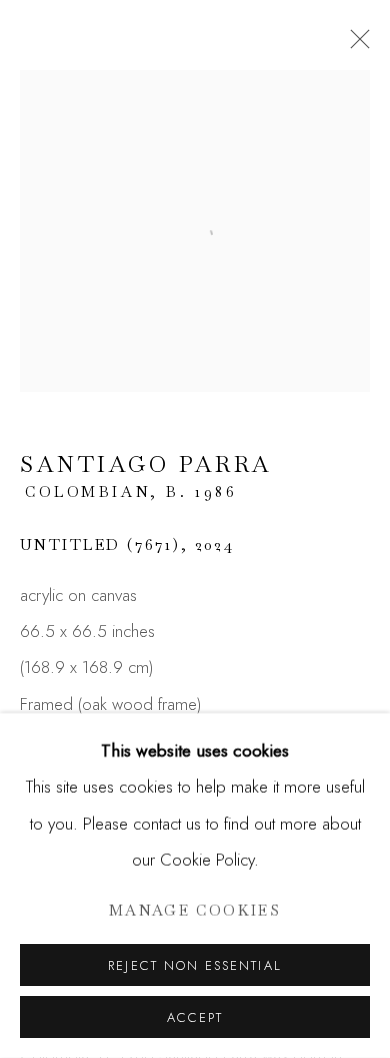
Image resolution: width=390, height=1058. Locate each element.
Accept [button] (195, 1017)
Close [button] (355, 45)
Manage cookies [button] (195, 910)
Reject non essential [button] (194, 965)
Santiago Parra (146, 464)
